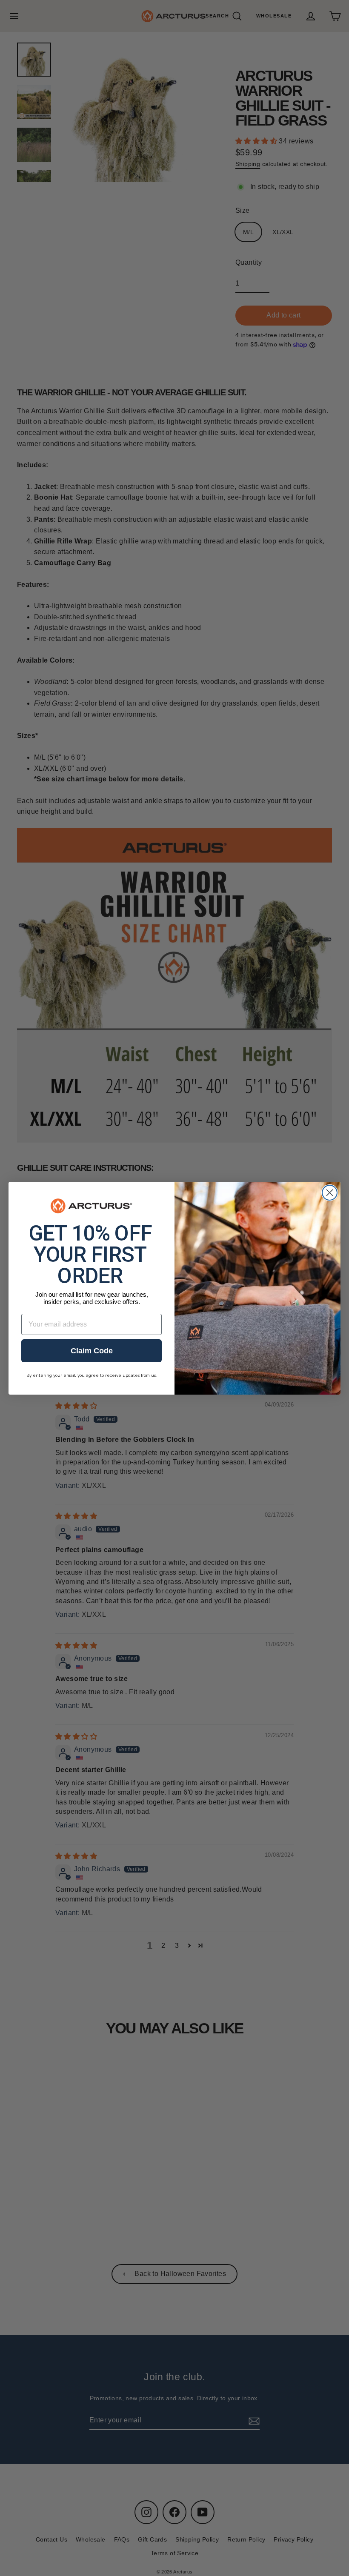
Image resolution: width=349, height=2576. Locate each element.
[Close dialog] (330, 1193)
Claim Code (92, 1351)
